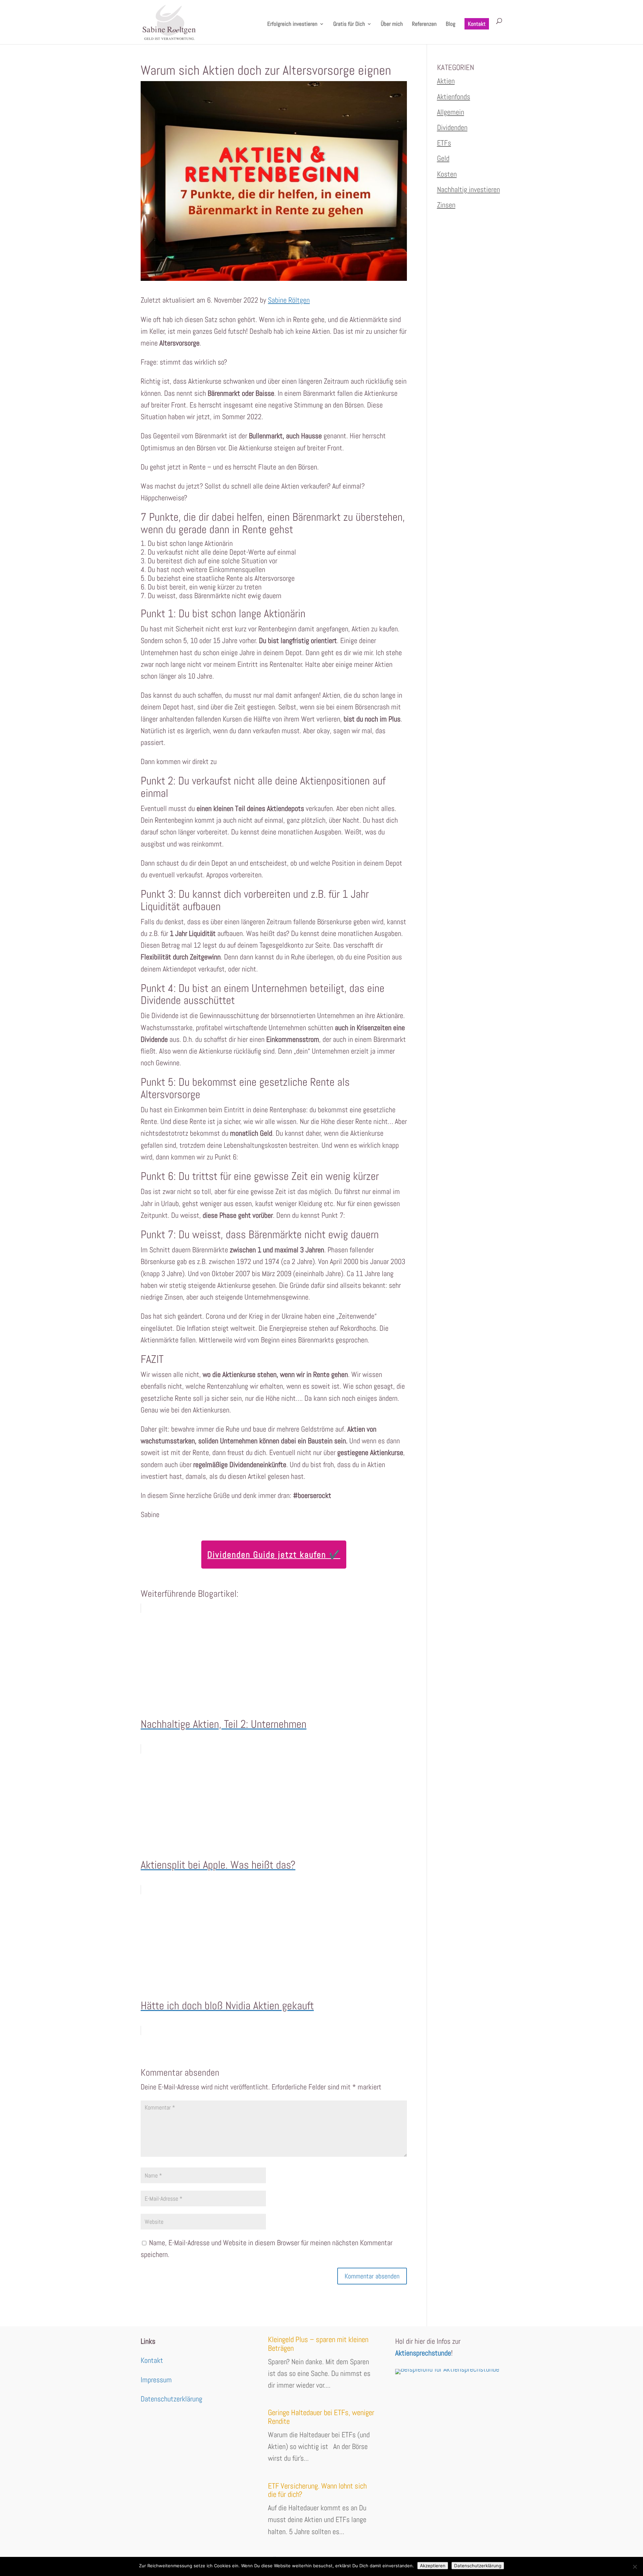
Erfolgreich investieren (292, 24)
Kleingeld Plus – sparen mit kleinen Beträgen (318, 2344)
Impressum (156, 2380)
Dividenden (452, 127)
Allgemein (451, 112)
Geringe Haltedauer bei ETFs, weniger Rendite (321, 2417)
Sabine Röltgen (289, 300)
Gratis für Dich (349, 24)
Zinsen (446, 205)
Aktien (446, 81)
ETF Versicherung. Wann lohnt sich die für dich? (317, 2490)
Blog (451, 24)
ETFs (444, 143)
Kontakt (477, 24)
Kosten (447, 174)
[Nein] (635, 2567)
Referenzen (424, 24)
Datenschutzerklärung (171, 2399)
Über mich (392, 24)
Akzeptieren (433, 2566)
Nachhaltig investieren (469, 189)
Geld (443, 158)
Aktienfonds (454, 97)
